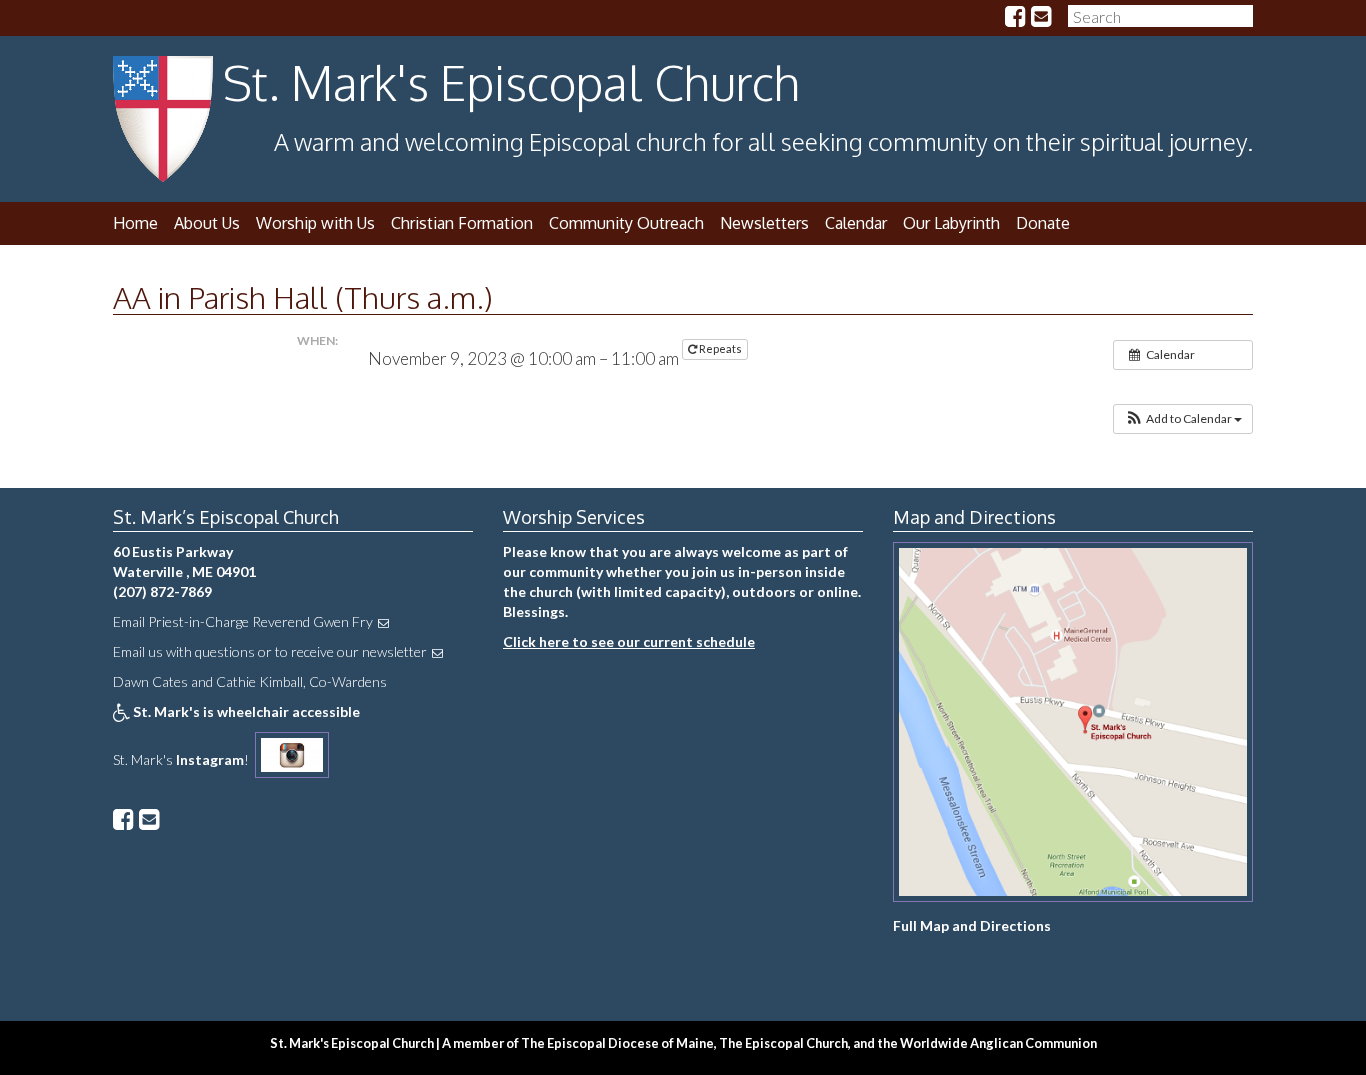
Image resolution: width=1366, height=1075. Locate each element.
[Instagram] (292, 759)
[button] (1183, 419)
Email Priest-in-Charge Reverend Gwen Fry (243, 621)
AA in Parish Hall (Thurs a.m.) (303, 297)
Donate (1043, 223)
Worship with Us (315, 223)
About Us (207, 223)
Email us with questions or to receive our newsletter (270, 651)
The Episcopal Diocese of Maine (617, 1043)
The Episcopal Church (783, 1043)
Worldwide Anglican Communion (998, 1043)
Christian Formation (462, 223)
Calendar (856, 223)
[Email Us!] (1041, 18)
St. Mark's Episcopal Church (511, 82)
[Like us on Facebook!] (1015, 18)
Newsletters (764, 223)
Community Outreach (626, 223)
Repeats (720, 348)
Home (135, 223)
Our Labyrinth (951, 223)
